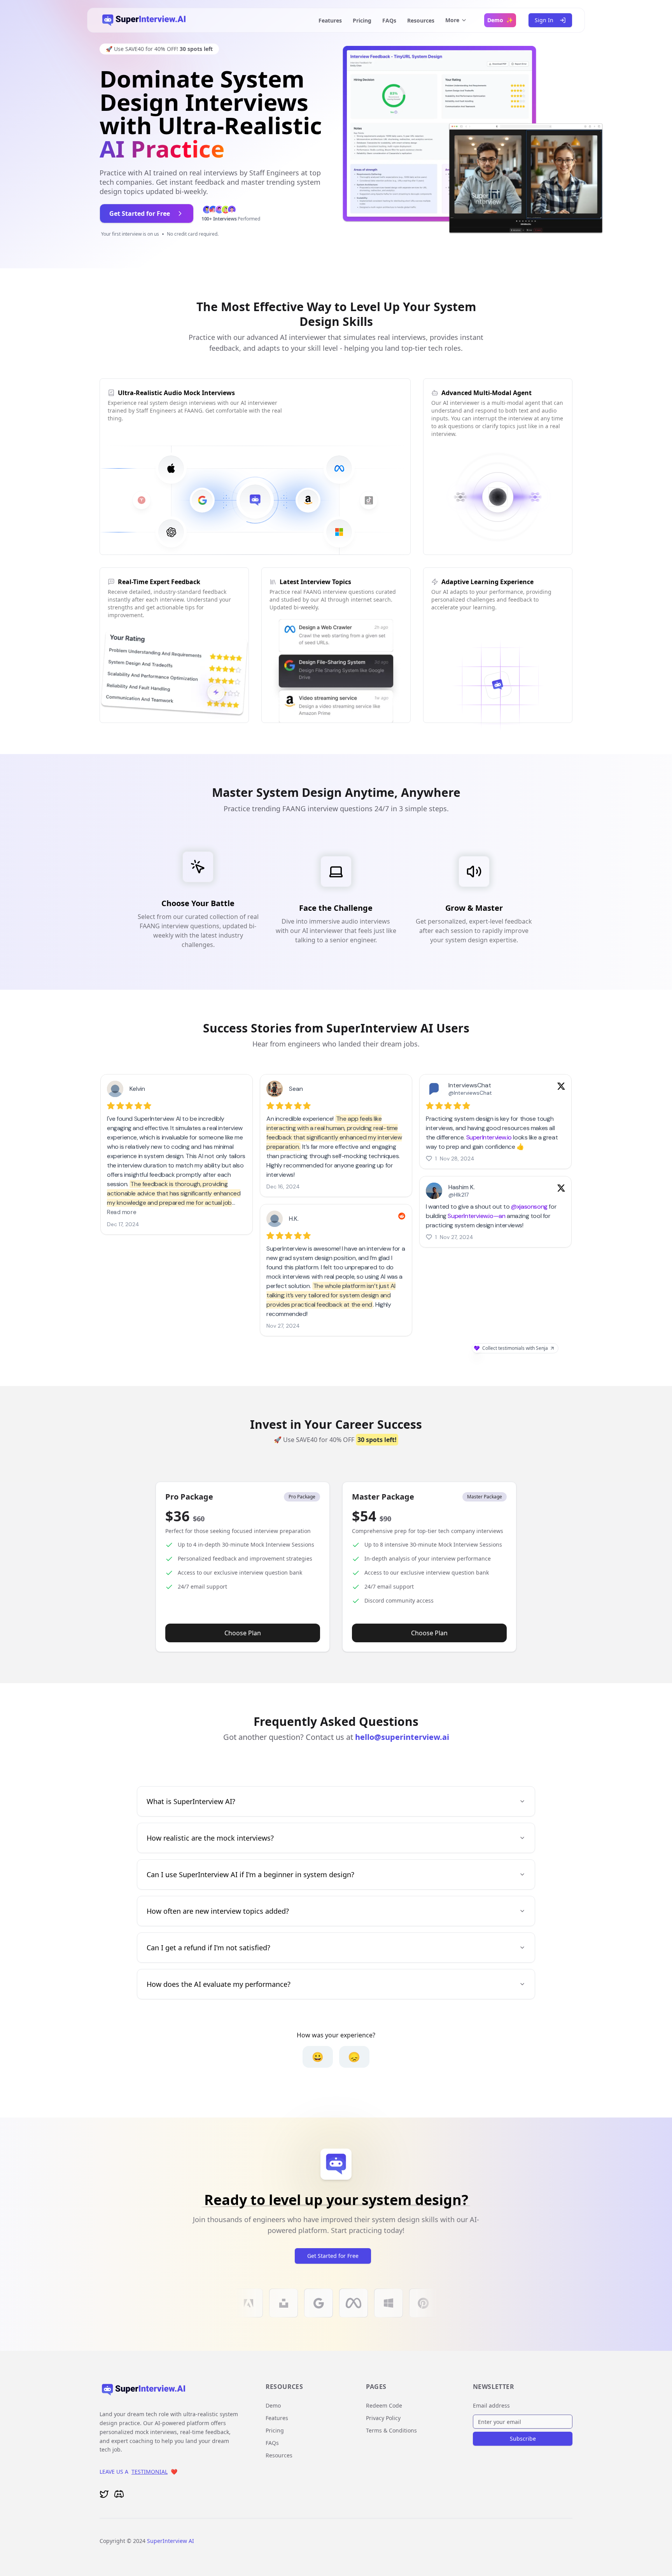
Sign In (544, 20)
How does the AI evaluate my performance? (219, 1984)
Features (330, 20)
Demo (273, 2405)
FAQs (389, 20)
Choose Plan (243, 1633)
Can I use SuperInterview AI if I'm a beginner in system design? (250, 1874)
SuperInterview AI (171, 2541)
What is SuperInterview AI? (191, 1801)
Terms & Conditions (391, 2430)
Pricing (362, 20)
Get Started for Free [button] (140, 213)
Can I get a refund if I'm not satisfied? (208, 1948)
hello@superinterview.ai (402, 1737)
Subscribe (523, 2439)
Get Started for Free (333, 2256)
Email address (491, 2405)
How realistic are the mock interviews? (210, 1838)
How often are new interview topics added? (218, 1911)
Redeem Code (384, 2405)
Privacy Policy (383, 2418)
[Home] (144, 20)
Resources (421, 20)
